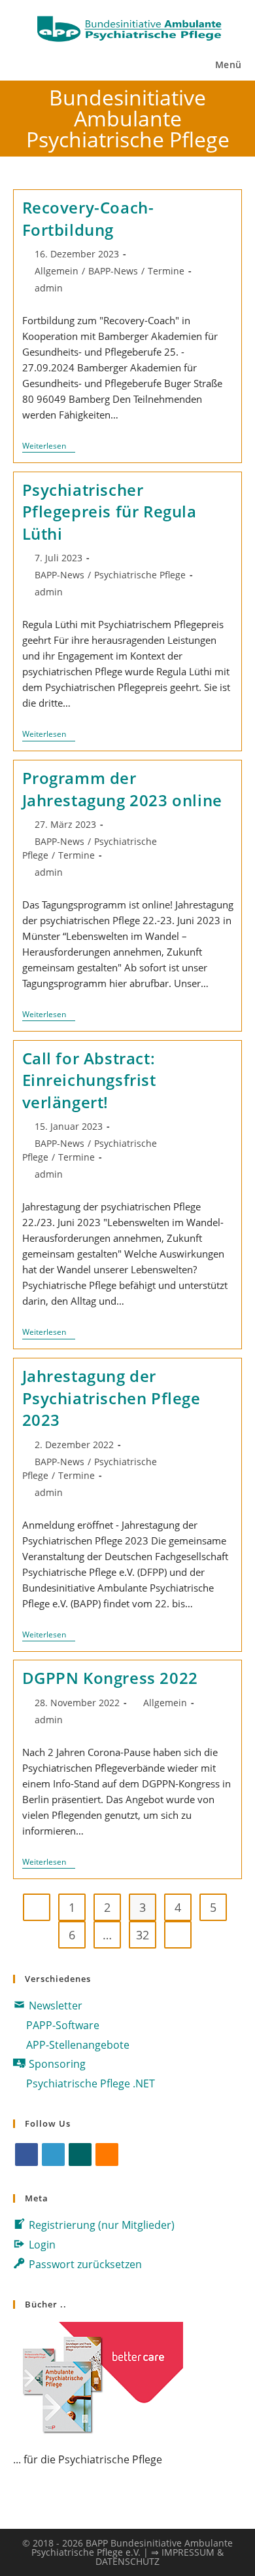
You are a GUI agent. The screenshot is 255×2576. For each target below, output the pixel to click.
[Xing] (80, 2155)
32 (143, 1935)
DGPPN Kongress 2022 (110, 1678)
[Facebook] (26, 2155)
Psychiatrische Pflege (140, 575)
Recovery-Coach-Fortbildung (88, 218)
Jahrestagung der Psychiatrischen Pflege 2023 (111, 1398)
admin (49, 288)
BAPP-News (113, 271)
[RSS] (107, 2155)
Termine (166, 271)
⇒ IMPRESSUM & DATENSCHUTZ (160, 2557)
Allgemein (57, 271)
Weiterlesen (49, 447)
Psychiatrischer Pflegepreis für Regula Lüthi (110, 512)
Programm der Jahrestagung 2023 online (122, 789)
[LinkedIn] (53, 2155)
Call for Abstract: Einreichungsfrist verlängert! (89, 1080)
